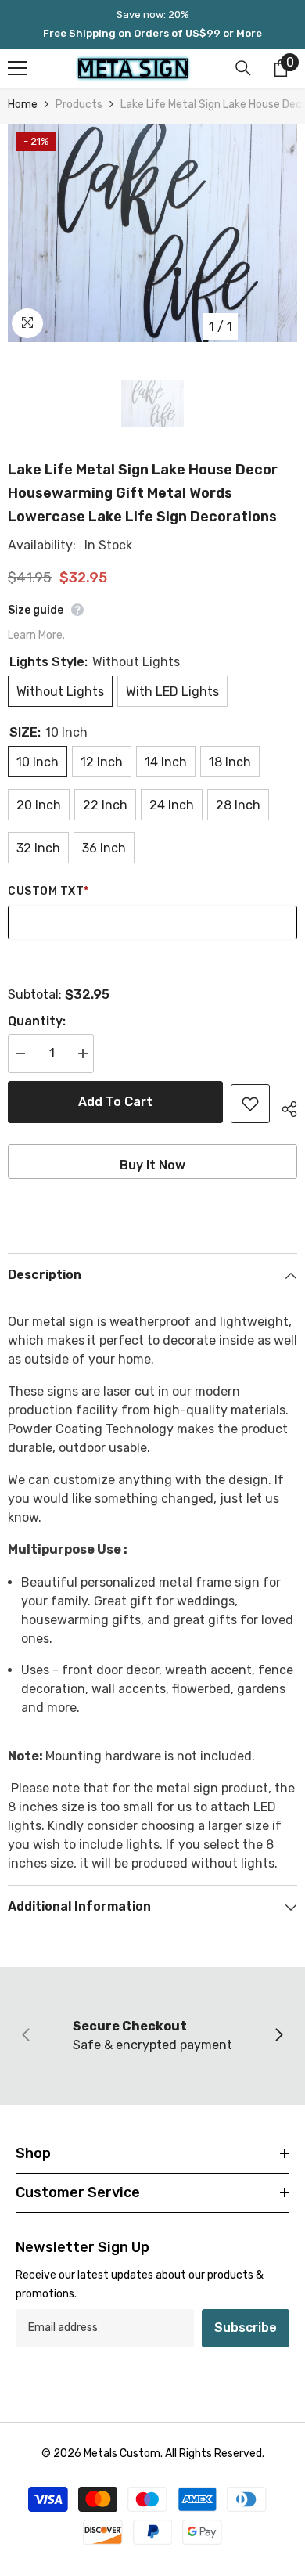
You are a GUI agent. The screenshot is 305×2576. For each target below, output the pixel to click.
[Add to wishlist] (250, 1104)
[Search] (243, 68)
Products (79, 104)
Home (23, 104)
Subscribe (246, 2327)
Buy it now (152, 1165)
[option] (152, 233)
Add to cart (115, 1102)
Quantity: (37, 1021)
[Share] (283, 1107)
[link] (152, 2036)
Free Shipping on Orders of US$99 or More (152, 33)
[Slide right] (278, 2036)
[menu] (17, 68)
